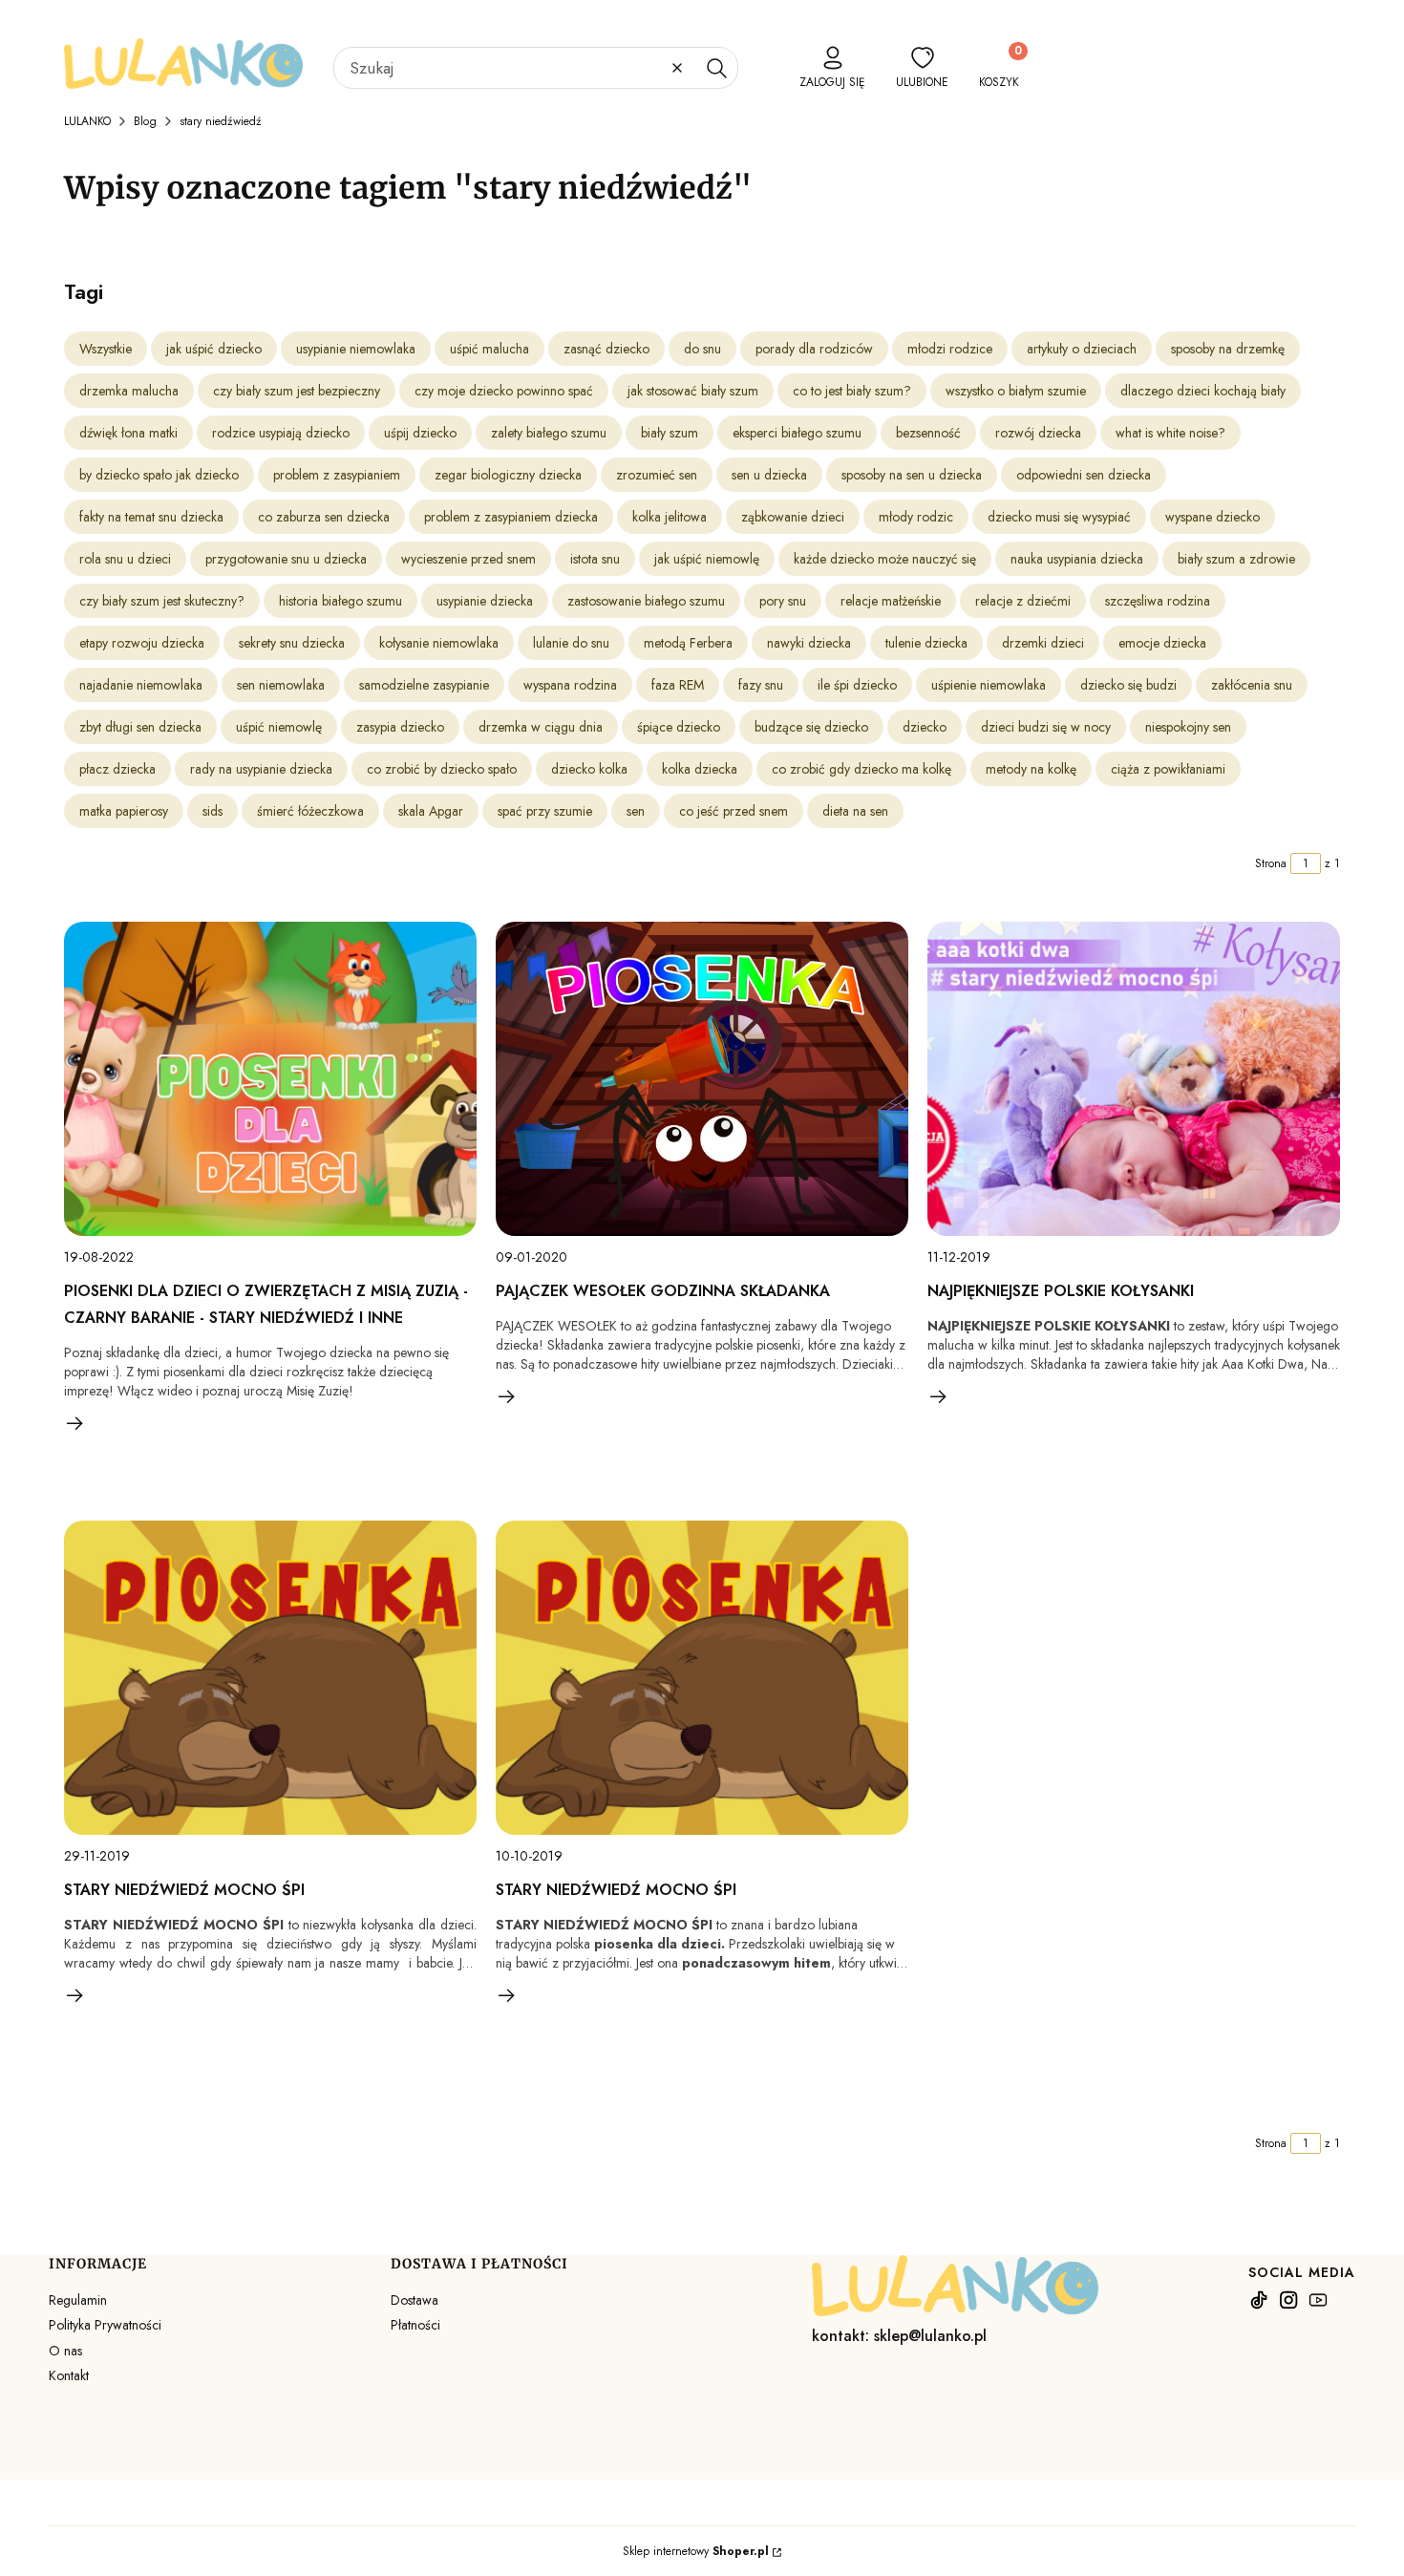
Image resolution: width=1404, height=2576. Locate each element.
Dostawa (415, 2300)
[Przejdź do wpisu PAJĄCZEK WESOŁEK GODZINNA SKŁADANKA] (702, 1079)
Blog (145, 121)
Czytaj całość (75, 1423)
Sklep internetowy (696, 2551)
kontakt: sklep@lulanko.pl (899, 2336)
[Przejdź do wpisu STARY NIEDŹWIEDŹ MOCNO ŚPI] (270, 1678)
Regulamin (78, 2300)
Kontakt (69, 2375)
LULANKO (87, 121)
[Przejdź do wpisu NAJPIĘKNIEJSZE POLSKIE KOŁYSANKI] (1134, 1079)
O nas (65, 2351)
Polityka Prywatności (105, 2325)
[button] (716, 68)
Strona (1271, 863)
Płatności (415, 2325)
